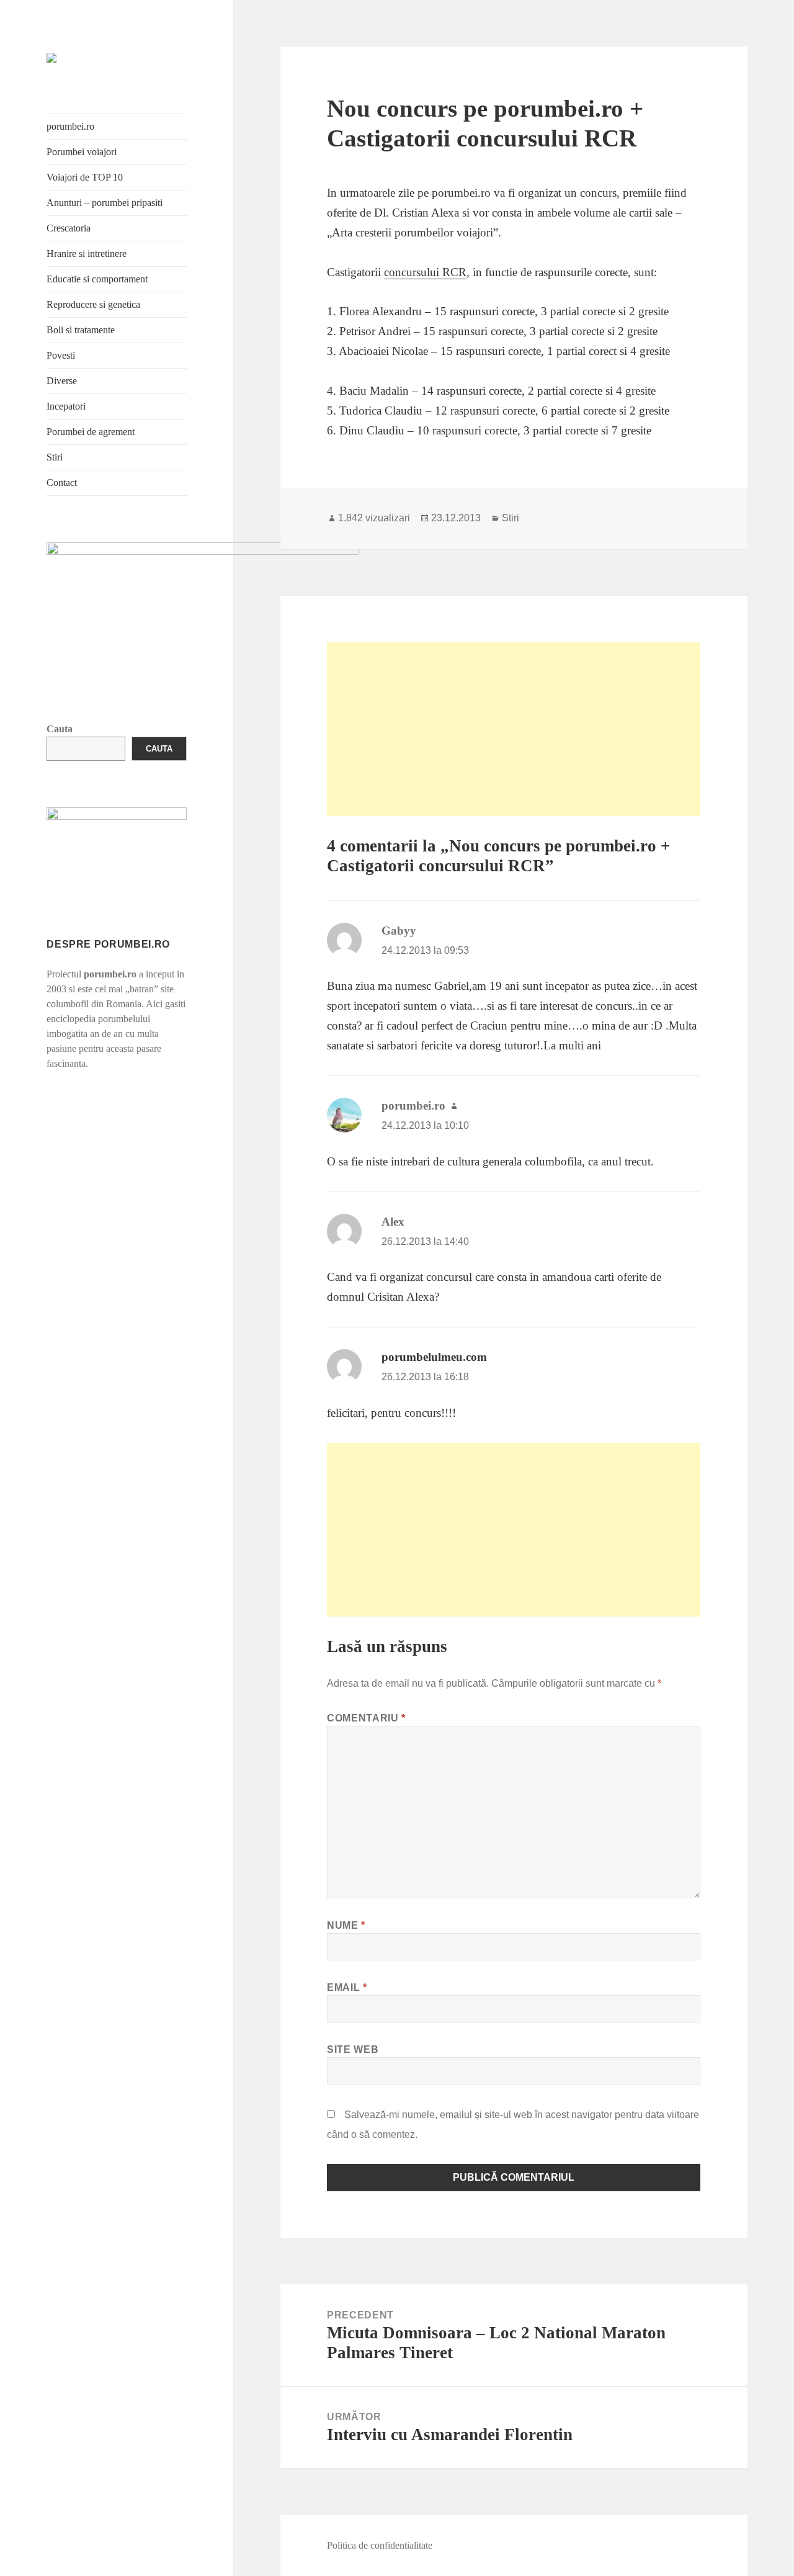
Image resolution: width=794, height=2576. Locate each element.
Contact (62, 482)
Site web (353, 2049)
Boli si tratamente (81, 330)
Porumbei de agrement (91, 432)
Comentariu (366, 1718)
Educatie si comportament (97, 279)
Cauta (60, 729)
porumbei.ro (70, 126)
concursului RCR (425, 272)
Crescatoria (69, 228)
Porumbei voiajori (82, 152)
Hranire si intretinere (87, 254)
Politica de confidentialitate (380, 2545)
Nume (346, 1925)
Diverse (62, 381)
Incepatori (66, 406)
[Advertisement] (514, 729)
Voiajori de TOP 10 (85, 177)
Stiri (55, 457)
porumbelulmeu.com (434, 1357)
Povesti (61, 355)
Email (347, 1987)
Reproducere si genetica (93, 304)
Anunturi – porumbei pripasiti (105, 203)
